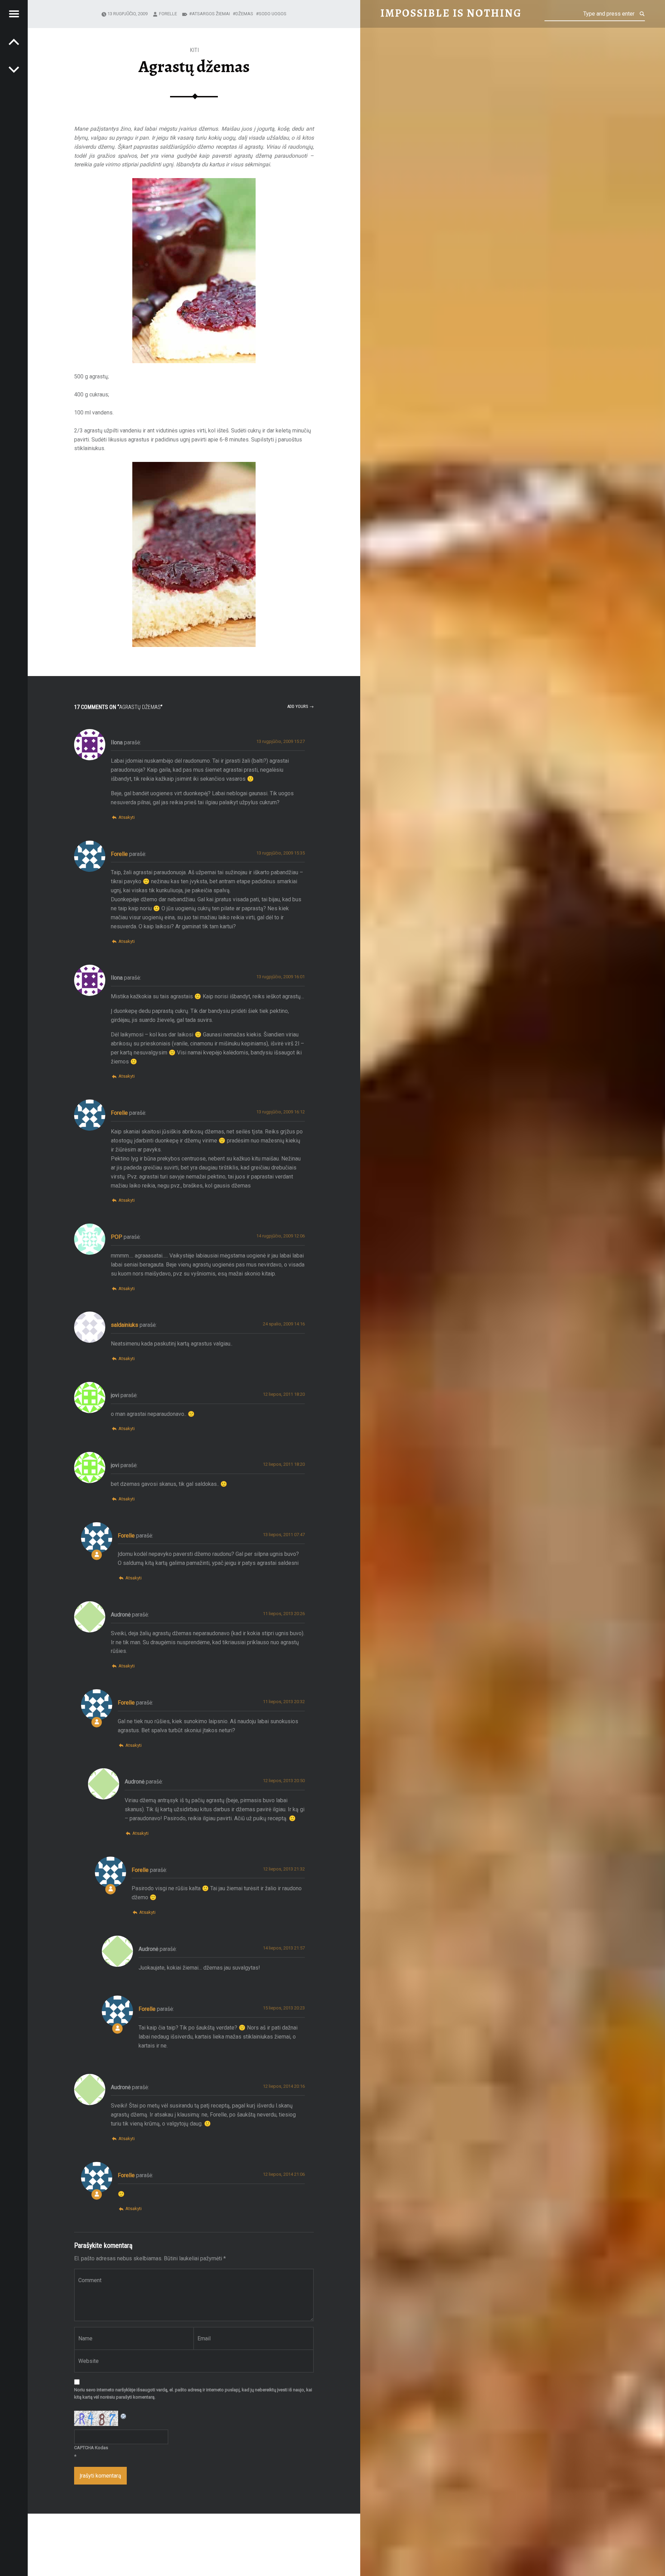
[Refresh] (124, 2415)
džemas (244, 14)
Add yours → (300, 706)
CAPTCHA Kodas (91, 2448)
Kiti (194, 50)
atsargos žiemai (211, 14)
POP (117, 1237)
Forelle (168, 14)
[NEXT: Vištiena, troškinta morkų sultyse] (14, 42)
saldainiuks (125, 1325)
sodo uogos (273, 14)
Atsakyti (126, 817)
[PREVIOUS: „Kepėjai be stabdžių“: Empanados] (14, 69)
